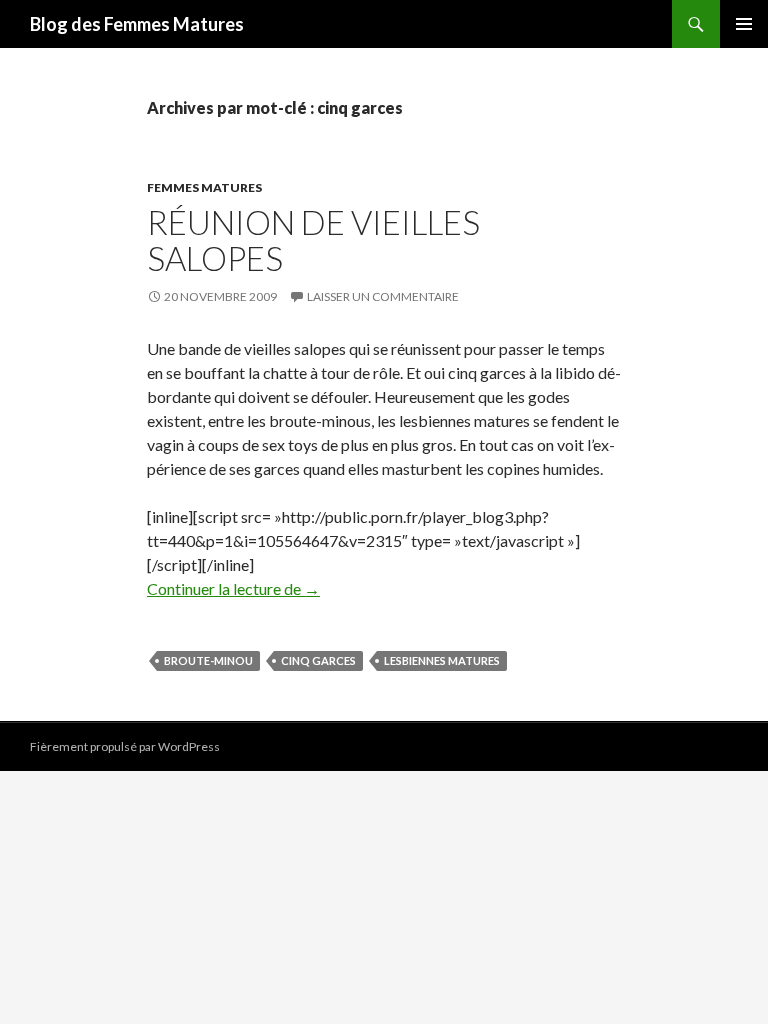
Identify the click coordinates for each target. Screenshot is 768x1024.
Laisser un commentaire (383, 296)
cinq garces (318, 660)
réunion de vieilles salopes (313, 240)
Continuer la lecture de (233, 588)
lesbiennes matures (442, 660)
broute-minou (208, 660)
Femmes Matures (204, 187)
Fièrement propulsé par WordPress (125, 746)
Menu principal (744, 24)
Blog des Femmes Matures (137, 24)
